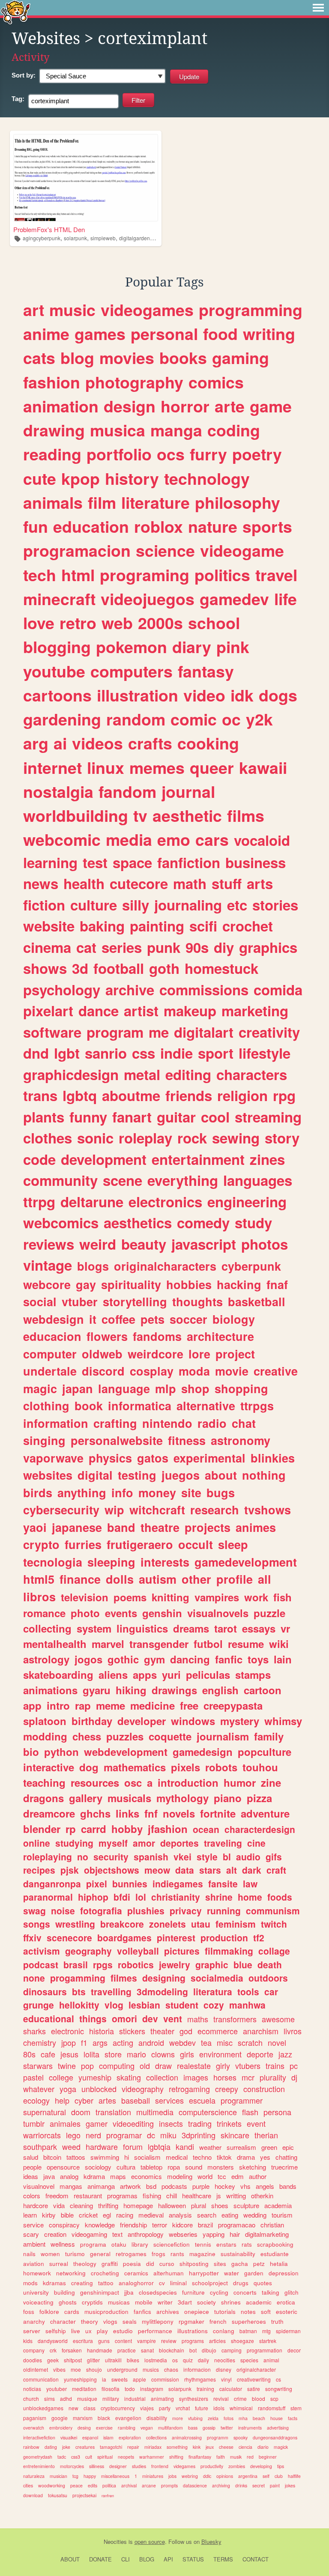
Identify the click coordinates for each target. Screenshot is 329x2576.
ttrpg (39, 1201)
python (61, 1752)
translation (113, 2112)
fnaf (277, 1284)
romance (44, 1613)
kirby (49, 2215)
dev (150, 2018)
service (33, 2225)
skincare (235, 2135)
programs (193, 2341)
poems (130, 1597)
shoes (220, 2205)
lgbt (67, 1053)
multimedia (155, 2112)
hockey (225, 2186)
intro (58, 1705)
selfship (56, 2331)
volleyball (138, 1951)
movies (127, 358)
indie (176, 1053)
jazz (285, 2054)
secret (259, 2485)
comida (278, 990)
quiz (188, 2360)
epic (288, 2147)
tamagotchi (111, 2447)
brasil (76, 1964)
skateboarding (58, 1675)
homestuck (221, 968)
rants (177, 2254)
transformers (235, 2019)
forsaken (72, 2350)
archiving (221, 2485)
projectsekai (84, 2495)
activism (42, 1951)
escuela (202, 2100)
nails (29, 2254)
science (165, 550)
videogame (242, 550)
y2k (259, 719)
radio (212, 1423)
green (269, 2147)
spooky (241, 2437)
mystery (240, 1721)
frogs (159, 2254)
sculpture (246, 2205)
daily (203, 2360)
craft (276, 1870)
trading (200, 2123)
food (220, 334)
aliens (113, 1675)
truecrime (284, 2167)
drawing (54, 430)
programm (218, 2437)
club (279, 2476)
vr (285, 1628)
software (52, 1032)
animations (50, 1690)
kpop (81, 478)
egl (107, 2215)
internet (52, 767)
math (190, 883)
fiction (44, 905)
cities (28, 2485)
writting (236, 2195)
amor (144, 1843)
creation (55, 2234)
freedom (57, 2195)
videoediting (133, 2123)
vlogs (110, 2321)
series (122, 947)
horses (225, 2077)
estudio (123, 2331)
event (256, 2123)
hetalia (279, 2264)
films (246, 815)
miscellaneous (115, 2476)
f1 (84, 2042)
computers (132, 671)
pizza (259, 1798)
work (256, 1597)
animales (65, 2123)
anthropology (146, 2234)
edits (93, 2485)
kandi (185, 2146)
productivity (212, 2466)
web (117, 623)
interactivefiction (39, 2437)
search (207, 2215)
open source (150, 2542)
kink (197, 2447)
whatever (39, 2089)
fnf (151, 1813)
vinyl (226, 2379)
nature (213, 526)
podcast (41, 1964)
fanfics (142, 2312)
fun (36, 526)
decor (294, 2350)
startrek (268, 2341)
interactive (49, 1767)
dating (51, 2447)
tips (281, 2466)
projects (208, 1527)
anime (46, 334)
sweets (120, 2379)
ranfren (108, 2496)
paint (275, 2485)
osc (133, 1782)
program (115, 1032)
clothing (46, 1406)
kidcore (182, 2225)
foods (280, 1897)
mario (136, 2054)
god (186, 2031)
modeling (180, 2176)
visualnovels (218, 1613)
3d (80, 968)
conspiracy (64, 2225)
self (266, 2476)
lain (283, 1659)
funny (88, 1117)
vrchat (183, 2408)
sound (194, 2167)
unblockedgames (43, 2408)
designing (164, 1978)
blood (259, 2398)
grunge (39, 2005)
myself (113, 1843)
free (189, 1705)
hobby (127, 1829)
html (78, 575)
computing (117, 2066)
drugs (241, 2283)
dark (252, 1870)
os (175, 2360)
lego (73, 2135)
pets (153, 1319)
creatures (85, 2447)
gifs (274, 1857)
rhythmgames (200, 2379)
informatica (140, 1406)
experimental (209, 1458)
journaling (188, 905)
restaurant (88, 2195)
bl (227, 1857)
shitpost (73, 2360)
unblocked (99, 2089)
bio (31, 1752)
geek (53, 2360)
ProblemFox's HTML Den (49, 229)
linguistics (142, 1628)
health (84, 883)
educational (49, 2018)
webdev (182, 2042)
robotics (136, 1964)
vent (173, 2018)
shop (195, 1388)
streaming (268, 1117)
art (34, 310)
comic (194, 719)
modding (45, 1736)
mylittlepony (158, 2321)
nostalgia (58, 791)
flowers (107, 1336)
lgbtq (80, 1095)
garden (254, 2273)
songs (37, 1924)
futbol (208, 1644)
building (64, 2292)
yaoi (35, 1527)
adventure (265, 1813)
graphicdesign (71, 1074)
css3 (76, 2457)
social (40, 1301)
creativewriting (254, 2379)
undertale (50, 1371)
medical (177, 2157)
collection (162, 2077)
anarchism (261, 2031)
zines (267, 1159)
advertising (278, 2428)
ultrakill (113, 2360)
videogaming (89, 2234)
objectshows (112, 1870)
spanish (151, 1857)
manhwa (247, 2005)
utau (201, 1924)
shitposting (194, 2264)
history (132, 478)
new (73, 2408)
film (102, 502)
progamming (78, 1978)
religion (242, 1095)
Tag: (18, 99)
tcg (75, 2476)
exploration (130, 2437)
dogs (278, 695)
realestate (194, 2066)
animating (162, 2398)
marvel (108, 1644)
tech (40, 575)
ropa (174, 2167)
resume (246, 1644)
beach (259, 2418)
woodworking (52, 2485)
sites (220, 2264)
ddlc (207, 2476)
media (129, 839)
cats (39, 358)
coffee (118, 1319)
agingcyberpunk (42, 238)
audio (248, 1857)
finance (80, 1579)
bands (288, 2186)
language (124, 1388)
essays (259, 1628)
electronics (165, 1201)
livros (293, 2031)
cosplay (152, 1371)
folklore (49, 2312)
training (205, 2389)
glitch (292, 2292)
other (196, 1579)
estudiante (275, 2254)
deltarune (92, 1201)
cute (40, 478)
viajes (147, 2408)
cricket (88, 2215)
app (32, 1705)
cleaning (81, 2205)
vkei (182, 1857)
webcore (47, 1284)
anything (82, 1492)
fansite (223, 1883)
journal (188, 791)
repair (133, 2447)
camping (232, 2350)
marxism (83, 2418)
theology (85, 2264)
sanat (147, 2350)
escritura (83, 2341)
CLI (126, 2559)
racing (125, 2215)
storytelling (135, 1301)
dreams (191, 1628)
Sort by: (24, 75)
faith (221, 2457)
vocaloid (262, 840)
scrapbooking (275, 2244)
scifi (203, 926)
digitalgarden (135, 238)
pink (233, 647)
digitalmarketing (267, 2234)
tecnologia (53, 1562)
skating (129, 2077)
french (218, 2321)
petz (259, 2264)
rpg (284, 1095)
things (93, 2018)
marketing (255, 1010)
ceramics (136, 2273)
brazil (205, 2225)
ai (60, 743)
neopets (126, 2457)
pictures (182, 1951)
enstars (226, 2244)
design (130, 406)
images (196, 2077)
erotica (286, 2302)
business (256, 862)
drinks (241, 2485)
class (90, 2408)
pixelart (48, 1010)
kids (28, 2341)
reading (52, 454)
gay (86, 1284)
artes (107, 2100)
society (206, 2302)
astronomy (241, 1440)
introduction (188, 1782)
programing (145, 575)
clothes (48, 1138)
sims (49, 2398)
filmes (124, 1978)
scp (274, 2398)
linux (106, 767)
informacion (197, 2369)
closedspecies (158, 2292)
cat (86, 947)
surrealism (241, 2147)
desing (84, 2428)
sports (267, 526)
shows (45, 968)
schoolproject (210, 2283)
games (100, 334)
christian (272, 2225)
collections (156, 2437)
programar (124, 2135)
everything (183, 1180)
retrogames (131, 2254)
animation (61, 406)
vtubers (248, 2066)
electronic (67, 2031)
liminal (178, 2283)
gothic (123, 1659)
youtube (54, 671)
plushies (146, 1910)
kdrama (94, 2176)
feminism (236, 1924)
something (177, 2447)
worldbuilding (76, 815)
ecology (36, 2100)
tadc (62, 2457)
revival (221, 2398)
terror (160, 2225)
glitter (93, 2360)
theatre (160, 1527)
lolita (91, 2054)
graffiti (110, 2264)
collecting (47, 1628)
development (104, 1159)
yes (265, 2157)
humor (240, 1782)
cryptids (92, 2302)
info (122, 1492)
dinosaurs (45, 1991)
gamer (97, 2123)
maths (198, 2019)
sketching (253, 2167)
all (265, 1579)
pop (87, 2066)
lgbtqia (159, 2146)
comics (216, 382)
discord (103, 1371)
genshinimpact (100, 2292)
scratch (250, 2042)
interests (165, 1562)
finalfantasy (200, 2457)
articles (217, 2341)
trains (275, 2066)
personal (164, 334)
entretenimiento (39, 2466)
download (33, 2495)
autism (158, 1579)
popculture (265, 1752)
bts (79, 1991)
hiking (131, 1690)
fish (283, 1597)
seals (130, 2321)
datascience (195, 2485)
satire (254, 2389)
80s (29, 2054)
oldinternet (36, 2369)
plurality (273, 2077)
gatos (153, 1458)
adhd (66, 2398)
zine (271, 1782)
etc (237, 905)
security (111, 1857)
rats (247, 2244)
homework (37, 2273)
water (232, 2273)
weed (71, 2146)
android (151, 2042)
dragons (43, 1798)
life (286, 599)
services (169, 2100)
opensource (63, 2167)
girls (187, 2054)
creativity (269, 1032)
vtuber (80, 1301)
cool (215, 1117)
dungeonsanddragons (275, 2437)
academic (259, 2302)
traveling (223, 1843)
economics (147, 2176)
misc (225, 2042)
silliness (97, 2466)
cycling (219, 2292)
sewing (236, 1138)
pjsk (70, 1870)
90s (197, 947)
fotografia (101, 1910)
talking (271, 2292)
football (119, 968)
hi (127, 2157)
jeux (210, 2447)
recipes (39, 1870)
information (56, 1423)
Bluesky (211, 2542)
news (41, 883)
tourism (282, 2215)
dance (99, 1010)
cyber (84, 2100)
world (205, 2176)
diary (192, 647)
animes (256, 1527)
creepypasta (233, 1705)
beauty (144, 1244)
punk (164, 947)
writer (165, 2302)
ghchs (95, 1813)
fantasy (206, 671)
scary (31, 2234)
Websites (46, 39)
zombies (237, 2466)
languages (258, 1180)
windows (193, 1721)
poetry (257, 454)
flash (250, 2112)
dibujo (209, 2350)
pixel (97, 1883)
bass (193, 2428)
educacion (52, 1336)
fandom (127, 791)
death (270, 1964)
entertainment (198, 1159)
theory (90, 2321)
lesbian (144, 2005)
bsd (151, 2186)
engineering (247, 1201)
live (76, 2331)
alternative (206, 1406)
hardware (102, 2146)
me (159, 1032)
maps (118, 2176)
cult (89, 2457)
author (258, 2176)
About (70, 2559)
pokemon (132, 647)
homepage (138, 2205)
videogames (147, 310)
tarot (226, 1628)
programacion (77, 550)
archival (129, 2485)
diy (224, 947)
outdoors (268, 1978)
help (62, 2100)
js (219, 2195)
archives (168, 2312)
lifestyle (265, 1053)
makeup (190, 1010)
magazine (202, 2254)
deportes (179, 1843)
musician (58, 2476)
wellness (63, 2244)
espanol (90, 2437)
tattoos (76, 2157)
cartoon (263, 1690)
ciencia (245, 2447)
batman (248, 2331)
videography (143, 2089)
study (253, 1222)
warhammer (152, 2457)
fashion (52, 382)
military (111, 2398)
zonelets (167, 1924)
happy (90, 2476)
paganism (35, 2418)
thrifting (108, 2205)
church (31, 2398)
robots (221, 1767)
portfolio (119, 454)
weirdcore (156, 1354)
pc (294, 2066)
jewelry (175, 1964)
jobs (172, 2476)
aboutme (131, 1095)
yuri (171, 1675)
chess (87, 1736)
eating (230, 2215)
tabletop (151, 2167)
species (249, 2360)
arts (260, 883)
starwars (38, 2066)
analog (69, 2176)
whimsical (241, 2408)
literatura (213, 1991)
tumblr (34, 2123)
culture (94, 905)
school (214, 623)
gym (154, 1659)
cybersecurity (61, 1510)
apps (145, 1675)
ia (104, 2379)
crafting (115, 1423)
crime (240, 2398)
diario (263, 2447)
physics (110, 1458)
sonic (95, 1138)
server (32, 2331)
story (282, 1138)
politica (109, 2485)
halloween (172, 2205)
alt (232, 1870)
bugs (221, 1492)
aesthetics (138, 1222)
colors (32, 2195)
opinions (225, 2476)
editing (188, 1074)
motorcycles (72, 2466)
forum (133, 2146)
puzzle (269, 1613)
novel (277, 2042)
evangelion (128, 2418)
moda (194, 1371)
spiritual (105, 2457)
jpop (69, 2042)
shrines (231, 2302)
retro (78, 623)
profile (235, 1579)
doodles (33, 2360)
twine (67, 2066)
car (271, 1991)
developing (261, 2466)
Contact (256, 2559)
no (83, 1857)
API (168, 2559)
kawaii (263, 767)
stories (275, 905)
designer (118, 2466)
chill (172, 2195)
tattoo (106, 2283)
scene (123, 1180)
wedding (255, 2215)
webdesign (54, 1319)
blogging (57, 647)
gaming (241, 358)
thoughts (197, 1301)
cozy (214, 2005)
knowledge (100, 2225)
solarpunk (75, 238)
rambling (127, 2428)
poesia (132, 2264)
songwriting (279, 2389)
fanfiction (189, 862)
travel (276, 575)
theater (162, 2031)
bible (67, 2215)
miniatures (153, 2476)
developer (142, 1721)
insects (171, 2123)
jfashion (168, 1829)
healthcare (197, 2195)
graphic (212, 1964)
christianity (176, 1897)
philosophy (238, 502)
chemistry (40, 2042)
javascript (204, 1244)
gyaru (97, 1690)
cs (278, 2379)
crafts (150, 743)
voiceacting (38, 2302)
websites (48, 1475)
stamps (253, 1675)
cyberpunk (251, 1266)
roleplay (145, 1138)
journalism (223, 1736)
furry (208, 454)
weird (98, 1244)
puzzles (125, 1736)
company (34, 2350)
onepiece (197, 2312)
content (123, 2341)
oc (231, 719)
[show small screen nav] (318, 8)
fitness (187, 1440)
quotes (263, 2283)
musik (236, 2457)
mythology (182, 1798)
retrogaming (189, 2089)
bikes (133, 2360)
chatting (286, 2157)
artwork (130, 2186)
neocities (225, 2360)
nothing (264, 1475)
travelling (111, 1991)
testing (137, 1475)
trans (40, 1095)
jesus (69, 2054)
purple (201, 2186)
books (183, 358)
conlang (224, 2331)
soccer (188, 1319)
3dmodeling (162, 1991)
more (178, 2418)
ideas (31, 2176)
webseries (183, 2234)
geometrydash (38, 2457)
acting (123, 2042)
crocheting (105, 2273)
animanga (101, 2186)
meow (157, 1870)
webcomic (62, 839)
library (140, 2244)
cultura (126, 2167)
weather (210, 2147)
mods (30, 2283)
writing (269, 334)
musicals (129, 1798)
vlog (114, 2005)
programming (251, 310)
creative (276, 1371)
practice (127, 2350)
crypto (41, 1544)
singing (44, 1440)
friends (189, 1095)
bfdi (122, 1897)
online (37, 1843)
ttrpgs (257, 1406)
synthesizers (194, 2398)
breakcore (122, 1924)
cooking (208, 743)
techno (202, 2157)
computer (50, 1354)
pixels (185, 1767)
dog (89, 1767)
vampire (147, 2341)
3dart (185, 2302)
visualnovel (39, 2186)
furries (83, 1544)
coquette (170, 1736)
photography (134, 382)
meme (111, 1705)
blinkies (273, 1458)
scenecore (69, 1937)
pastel (33, 2077)
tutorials (225, 2312)
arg (36, 743)
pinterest (176, 1937)
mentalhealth (55, 1644)
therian (266, 2135)
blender (42, 1829)
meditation (84, 2389)
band (121, 1527)
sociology (98, 2167)
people (32, 2167)
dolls (120, 1579)
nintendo (167, 1423)
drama (246, 2157)
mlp (166, 1388)
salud (31, 2157)
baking (102, 926)
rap (83, 1705)
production (224, 1937)
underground (122, 2369)
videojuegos (148, 599)
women (50, 2254)
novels (179, 1813)
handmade (100, 2350)
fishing (152, 2195)
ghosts (68, 2302)
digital (95, 1475)
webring (190, 2476)
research (215, 1510)
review (169, 2341)
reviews (49, 1244)
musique (87, 2398)
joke (66, 2447)
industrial (135, 2398)
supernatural (45, 2112)
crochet (248, 926)
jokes (290, 2485)
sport (216, 1053)
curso (167, 2264)
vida (59, 2205)
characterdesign (260, 1829)
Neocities (115, 2542)
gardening (62, 719)
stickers (132, 2031)
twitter (227, 2428)
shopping (241, 1388)
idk (242, 695)
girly (223, 2066)
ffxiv (32, 1937)
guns (104, 2341)
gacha (240, 2264)
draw (163, 2066)
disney (224, 2369)
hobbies (189, 1284)
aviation (34, 2264)
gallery (86, 1798)
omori (124, 2018)
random (136, 719)
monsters (221, 2167)
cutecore (139, 883)
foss (29, 2312)
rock (192, 1138)
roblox (159, 526)
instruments (250, 2428)
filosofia (111, 2389)
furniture (193, 2292)
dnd (36, 1053)
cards (72, 2312)
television (85, 1597)
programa (93, 2244)
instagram (152, 2389)
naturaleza (34, 2476)
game (271, 406)
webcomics (61, 1222)
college (61, 2077)
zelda (213, 2418)
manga (176, 430)
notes (248, 2312)
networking (71, 2273)
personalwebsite (117, 1440)
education (91, 526)
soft (266, 2312)
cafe (48, 2054)
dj (294, 2077)
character (63, 2321)
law (250, 1883)
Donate (100, 2559)
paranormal (48, 1897)
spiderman (288, 2331)
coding (234, 430)
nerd (93, 2135)
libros (39, 1597)
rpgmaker (191, 2321)
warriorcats (42, 2135)
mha (243, 2418)
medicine (153, 1705)
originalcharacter (256, 2369)
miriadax (153, 2447)
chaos (171, 2369)
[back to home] (16, 12)
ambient (34, 2244)
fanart (132, 1117)
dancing (190, 1659)
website (49, 926)
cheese (226, 2447)
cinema (47, 947)
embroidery (61, 2428)
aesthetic (187, 815)
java (49, 2176)
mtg (266, 2331)
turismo (75, 2254)
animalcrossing (187, 2437)
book (89, 1406)
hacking (239, 1284)
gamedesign (203, 1752)
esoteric (287, 2312)
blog (77, 358)
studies (139, 2466)
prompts (169, 2485)
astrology (46, 1659)
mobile (144, 2302)
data (185, 1870)
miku (168, 2135)
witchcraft (157, 1510)
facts (293, 2418)
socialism (147, 2157)
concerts (245, 2292)
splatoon (45, 1721)
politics (222, 575)
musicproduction (106, 2312)
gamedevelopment (246, 1562)
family (269, 1736)
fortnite (218, 1813)
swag (34, 1910)
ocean (206, 1829)
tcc (222, 2176)
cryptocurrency (118, 2408)
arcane (149, 2485)
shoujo (94, 2369)
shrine (219, 1897)
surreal (59, 2264)
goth (164, 968)
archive (130, 990)
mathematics (135, 1767)
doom (81, 2112)
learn (30, 2215)
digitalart (204, 1032)
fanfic (229, 1659)
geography (88, 1951)
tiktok (224, 2157)
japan (78, 1388)
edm (238, 2176)
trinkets (229, 2123)
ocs (171, 454)
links (127, 1813)
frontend (160, 2466)
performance (155, 2331)
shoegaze (242, 2341)
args (100, 2042)
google (60, 2418)
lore (199, 1354)
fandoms (157, 1336)
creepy (227, 2089)
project (235, 1354)
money (157, 1492)
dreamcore (49, 1813)
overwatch (34, 2428)
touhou (260, 1767)
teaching (44, 1782)
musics (151, 2369)
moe (76, 2369)
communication (41, 2379)
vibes (59, 2369)
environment (220, 2054)
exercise (104, 2428)
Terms (223, 2559)
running (224, 1910)
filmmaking (229, 1951)
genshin (162, 1613)
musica (118, 430)
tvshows (268, 1510)
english (220, 1690)
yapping (214, 2234)
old (145, 2066)
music (72, 310)
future (202, 2408)
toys (258, 1659)
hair (235, 2234)
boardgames (124, 1937)
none (34, 1978)
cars (212, 839)
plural (199, 2205)
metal (142, 1074)
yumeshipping (80, 2379)
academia (278, 2205)
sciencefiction (172, 2244)
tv (140, 815)
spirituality (131, 1284)
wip (114, 1510)
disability (157, 2418)
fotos (229, 2418)
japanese (77, 1527)
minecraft (59, 599)
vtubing (195, 2418)
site (191, 1492)
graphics (268, 947)
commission (165, 2379)
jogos (88, 1659)
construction (264, 2089)
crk (53, 2350)
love (39, 623)
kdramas (54, 2283)
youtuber (57, 2389)
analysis (180, 2215)
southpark (40, 2146)
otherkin (262, 2195)
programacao (237, 2225)
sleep (233, 1544)
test (95, 862)
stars (210, 1870)
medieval (151, 2215)
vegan (147, 2428)
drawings (174, 1690)
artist (141, 1010)
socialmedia (217, 1978)
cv (162, 2283)
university (36, 2292)
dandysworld (53, 2341)
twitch (274, 1924)
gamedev (234, 599)
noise (63, 1910)
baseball (136, 2100)
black (104, 2418)
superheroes (249, 2321)
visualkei (69, 2437)
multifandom (170, 2428)
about (221, 1475)
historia (102, 2031)
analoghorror (136, 2283)
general (100, 2254)
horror (185, 406)
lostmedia (156, 2360)
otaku (119, 2244)
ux (88, 2331)
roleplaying (48, 1857)
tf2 (259, 1937)
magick (281, 2447)
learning (50, 862)
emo (174, 839)
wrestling (75, 1924)
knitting (170, 1597)
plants (44, 1117)
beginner (268, 2457)
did (150, 2264)
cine (256, 1843)
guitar (176, 1117)
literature (156, 502)
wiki (279, 1644)
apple (139, 2379)
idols (219, 2408)
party (165, 2408)
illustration (138, 695)
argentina (248, 2476)
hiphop (93, 1897)
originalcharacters (165, 1266)
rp (71, 1829)
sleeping (111, 1562)
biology (234, 1319)
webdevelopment (126, 1752)
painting (157, 926)
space (132, 862)
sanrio (106, 1053)
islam (108, 2437)
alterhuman (169, 2273)
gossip (209, 2428)
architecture (220, 1336)
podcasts (174, 2186)
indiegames (178, 1883)
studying (74, 1843)
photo (85, 1613)
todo (130, 2389)
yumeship (95, 2077)
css (144, 1053)
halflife (294, 2476)
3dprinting (199, 2135)
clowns (163, 2054)
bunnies (130, 1883)
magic (40, 1388)
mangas (71, 2186)
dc (151, 2135)
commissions (204, 990)
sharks (34, 2031)
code (39, 1159)
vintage (48, 1265)
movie (232, 1371)
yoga (68, 2089)
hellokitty (79, 2005)
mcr (248, 2077)
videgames (184, 2466)
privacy (186, 1910)
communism (273, 1910)
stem (296, 2408)
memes (157, 767)
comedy (203, 1222)
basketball (257, 1301)
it (93, 1319)
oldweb (102, 1354)
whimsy (283, 1721)
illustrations (193, 2331)
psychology (62, 990)
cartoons (57, 695)
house (277, 2418)
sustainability (238, 2254)
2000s (160, 623)
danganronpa (52, 1883)
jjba (129, 2292)
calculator (231, 2389)
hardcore (36, 2205)
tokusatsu (58, 2495)
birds (38, 1492)
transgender (159, 1644)
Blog (147, 2559)
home (250, 1897)
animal (271, 2360)
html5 (39, 1579)
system (94, 1628)
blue (243, 1964)
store (113, 2054)
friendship (133, 2225)
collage (274, 1951)
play (102, 2331)
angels (265, 2186)
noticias (32, 2389)
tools (248, 1991)
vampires (217, 1597)
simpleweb (103, 238)
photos (265, 1244)
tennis (203, 2244)
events (121, 1613)
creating (82, 2283)
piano (228, 1798)
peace (76, 2485)
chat (244, 1423)
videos (97, 743)
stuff (227, 883)
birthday (92, 1721)
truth (277, 2321)
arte (230, 406)
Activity (31, 57)
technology (207, 478)
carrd (94, 1829)
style (207, 1857)
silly (136, 905)
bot (193, 2350)
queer (212, 767)
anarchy (34, 2321)
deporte (260, 2054)
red (250, 2457)
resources (95, 1782)
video (204, 695)
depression (284, 2273)
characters (252, 1074)
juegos (181, 1475)
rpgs (103, 1964)
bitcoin (52, 2157)
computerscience (208, 2112)
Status (193, 2559)
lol (141, 1897)
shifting (176, 2457)
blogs (93, 1266)
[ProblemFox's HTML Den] (86, 178)
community (60, 1180)
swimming (105, 2157)
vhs (245, 2186)
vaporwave (53, 1458)
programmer (242, 2100)
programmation (265, 2350)
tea (206, 2042)
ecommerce (218, 2031)
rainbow (31, 2447)
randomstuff (272, 2408)
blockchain (172, 2350)
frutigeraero (140, 1544)
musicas (119, 2302)
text (117, 2234)
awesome (278, 2019)
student (182, 2005)
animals (53, 502)
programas (122, 2195)
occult (196, 1544)
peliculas (208, 1675)
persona (277, 2112)
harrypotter (204, 2273)
